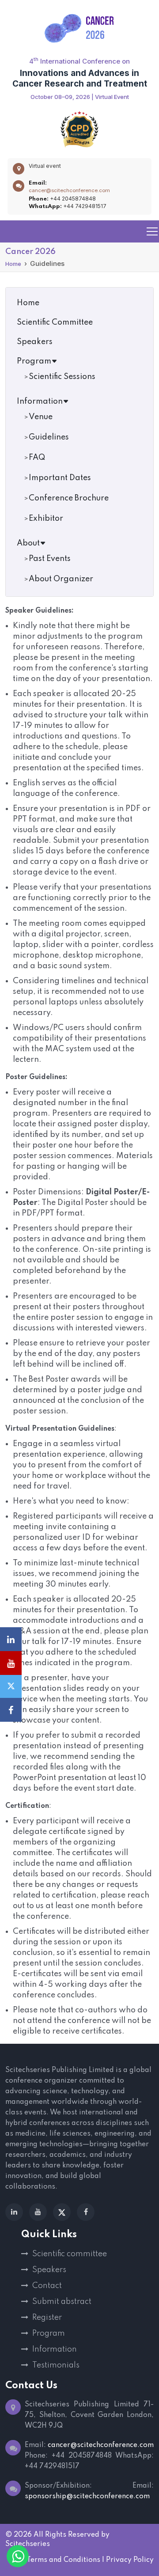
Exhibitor (46, 519)
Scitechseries (28, 2544)
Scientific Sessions (62, 377)
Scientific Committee (55, 322)
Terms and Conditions (63, 2560)
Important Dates (60, 478)
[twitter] (62, 2212)
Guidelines (49, 437)
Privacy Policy (130, 2560)
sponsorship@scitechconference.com (87, 2496)
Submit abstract (62, 2302)
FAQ (37, 458)
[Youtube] (38, 2212)
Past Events (50, 559)
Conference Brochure (69, 498)
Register (47, 2318)
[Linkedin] (14, 2212)
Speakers (35, 342)
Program (34, 361)
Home (13, 264)
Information (40, 402)
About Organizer (61, 579)
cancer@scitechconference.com (69, 190)
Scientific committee (70, 2254)
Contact (47, 2286)
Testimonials (56, 2365)
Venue (41, 417)
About (28, 543)
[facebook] (86, 2212)
